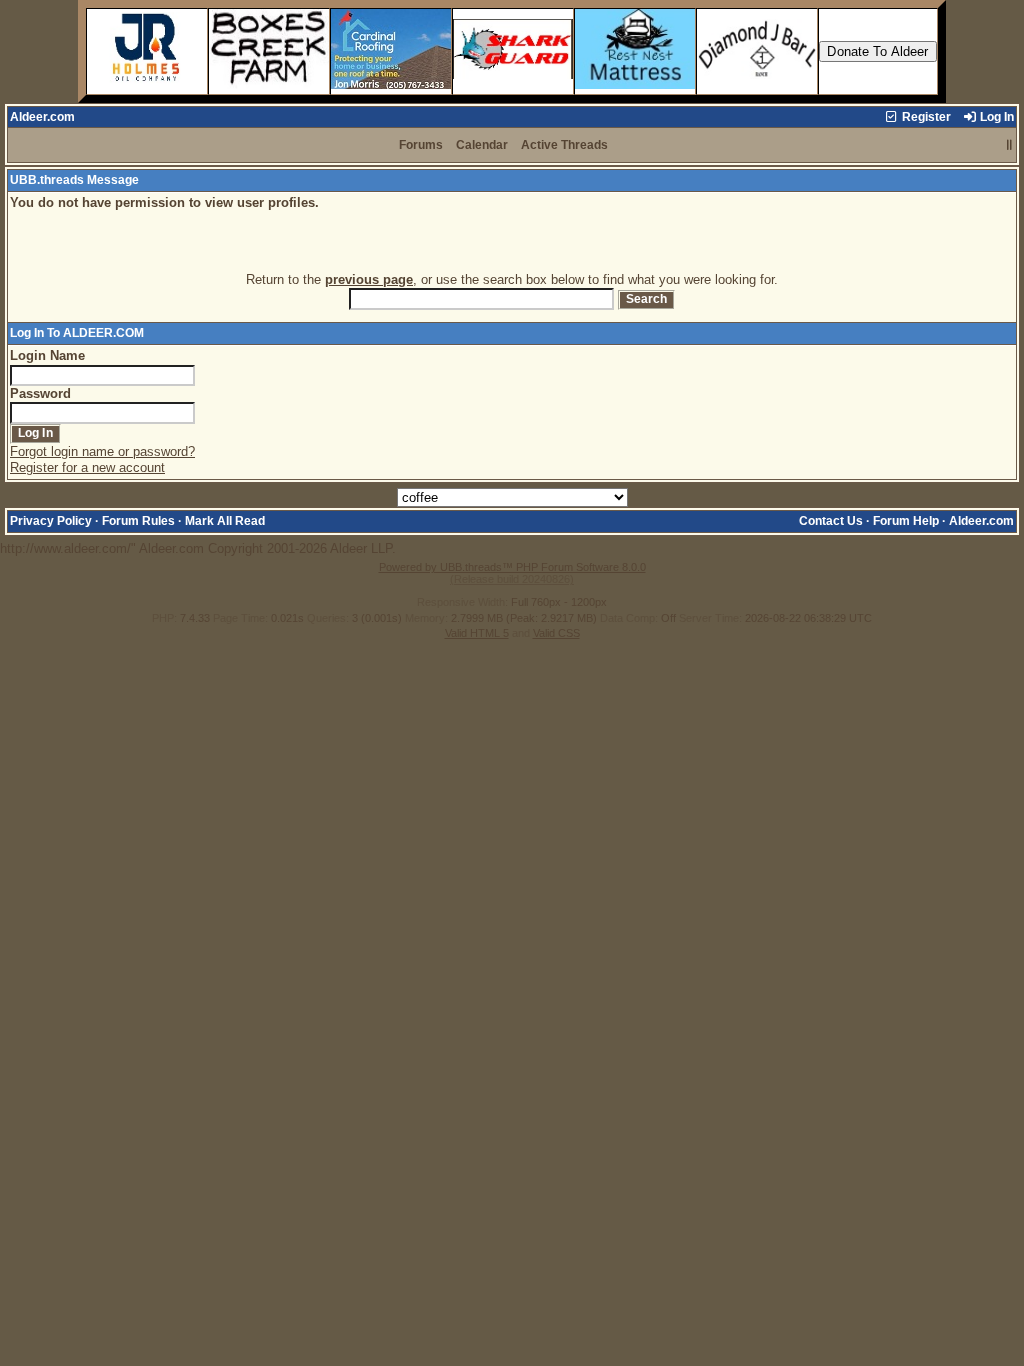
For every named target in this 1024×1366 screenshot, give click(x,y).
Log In (995, 117)
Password (40, 393)
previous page (369, 279)
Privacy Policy (51, 521)
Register (925, 117)
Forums (421, 145)
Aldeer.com (42, 117)
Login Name (47, 355)
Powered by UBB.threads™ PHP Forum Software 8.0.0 (512, 567)
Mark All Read (225, 521)
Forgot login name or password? (102, 451)
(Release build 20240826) (512, 579)
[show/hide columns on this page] (1009, 145)
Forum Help (906, 521)
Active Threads (564, 145)
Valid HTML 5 (477, 633)
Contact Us (831, 521)
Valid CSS (556, 633)
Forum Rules (138, 521)
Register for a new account (87, 467)
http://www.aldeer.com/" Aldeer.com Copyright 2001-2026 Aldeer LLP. (507, 374)
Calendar (482, 145)
